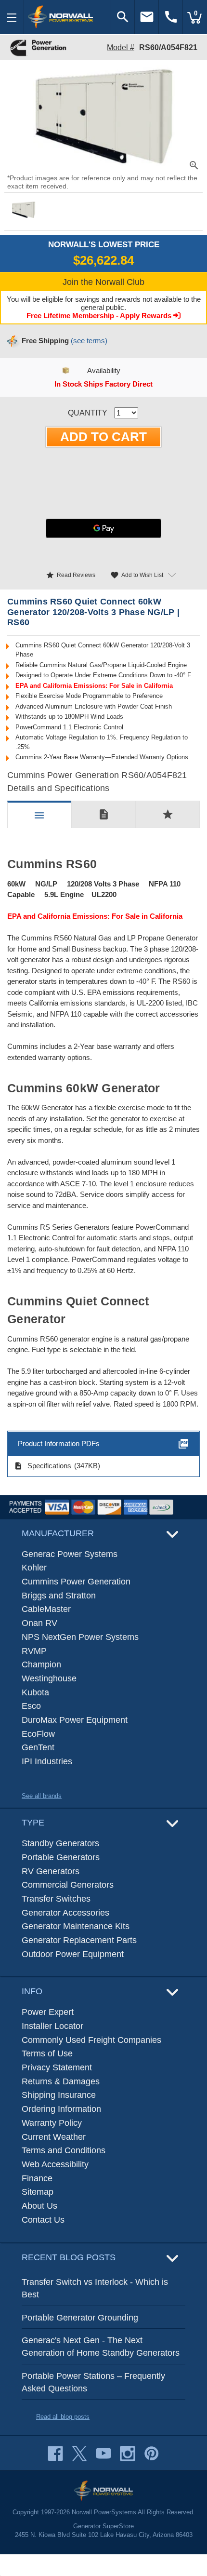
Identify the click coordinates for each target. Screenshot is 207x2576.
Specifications (43, 1466)
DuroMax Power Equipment (75, 1720)
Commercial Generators (68, 1885)
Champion (41, 1664)
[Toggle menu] (12, 17)
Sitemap (38, 2192)
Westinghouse (49, 1678)
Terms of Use (47, 2053)
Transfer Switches (56, 1899)
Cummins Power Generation (76, 1582)
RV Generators (51, 1871)
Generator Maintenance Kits (76, 1926)
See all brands (42, 1796)
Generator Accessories (65, 1913)
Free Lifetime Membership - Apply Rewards (100, 315)
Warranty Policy (52, 2123)
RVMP (34, 1651)
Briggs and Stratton (59, 1596)
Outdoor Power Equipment (73, 1954)
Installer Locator (52, 2026)
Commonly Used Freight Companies (91, 2040)
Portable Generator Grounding (80, 2318)
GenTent (38, 1747)
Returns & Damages (61, 2081)
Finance (37, 2178)
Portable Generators (61, 1857)
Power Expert (48, 2012)
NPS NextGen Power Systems (80, 1637)
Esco (31, 1706)
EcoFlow (38, 1734)
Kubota (35, 1692)
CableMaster (46, 1609)
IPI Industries (47, 1761)
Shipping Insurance (59, 2095)
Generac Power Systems (70, 1554)
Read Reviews (71, 575)
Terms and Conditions (64, 2150)
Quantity (88, 413)
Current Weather (54, 2137)
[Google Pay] (103, 528)
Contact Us (43, 2220)
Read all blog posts (63, 2417)
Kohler (34, 1568)
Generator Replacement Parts (79, 1940)
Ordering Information (61, 2109)
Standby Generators (60, 1843)
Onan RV (39, 1623)
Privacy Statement (57, 2067)
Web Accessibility (55, 2164)
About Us (39, 2206)
